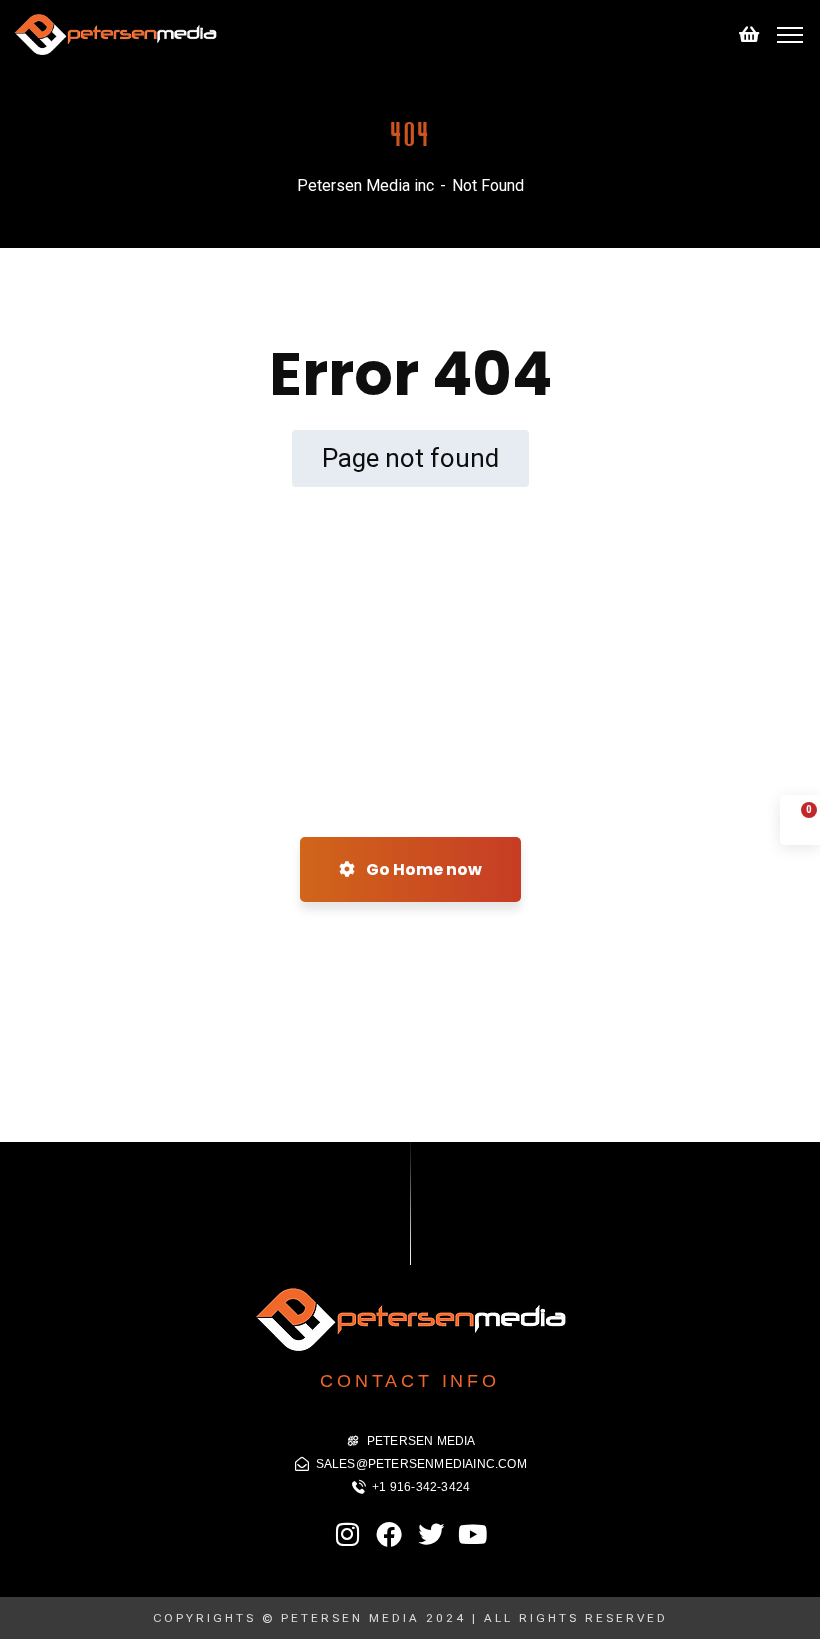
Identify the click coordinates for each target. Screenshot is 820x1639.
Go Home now (422, 869)
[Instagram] (348, 1534)
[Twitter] (431, 1534)
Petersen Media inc (365, 185)
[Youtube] (472, 1534)
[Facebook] (389, 1534)
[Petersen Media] (115, 33)
